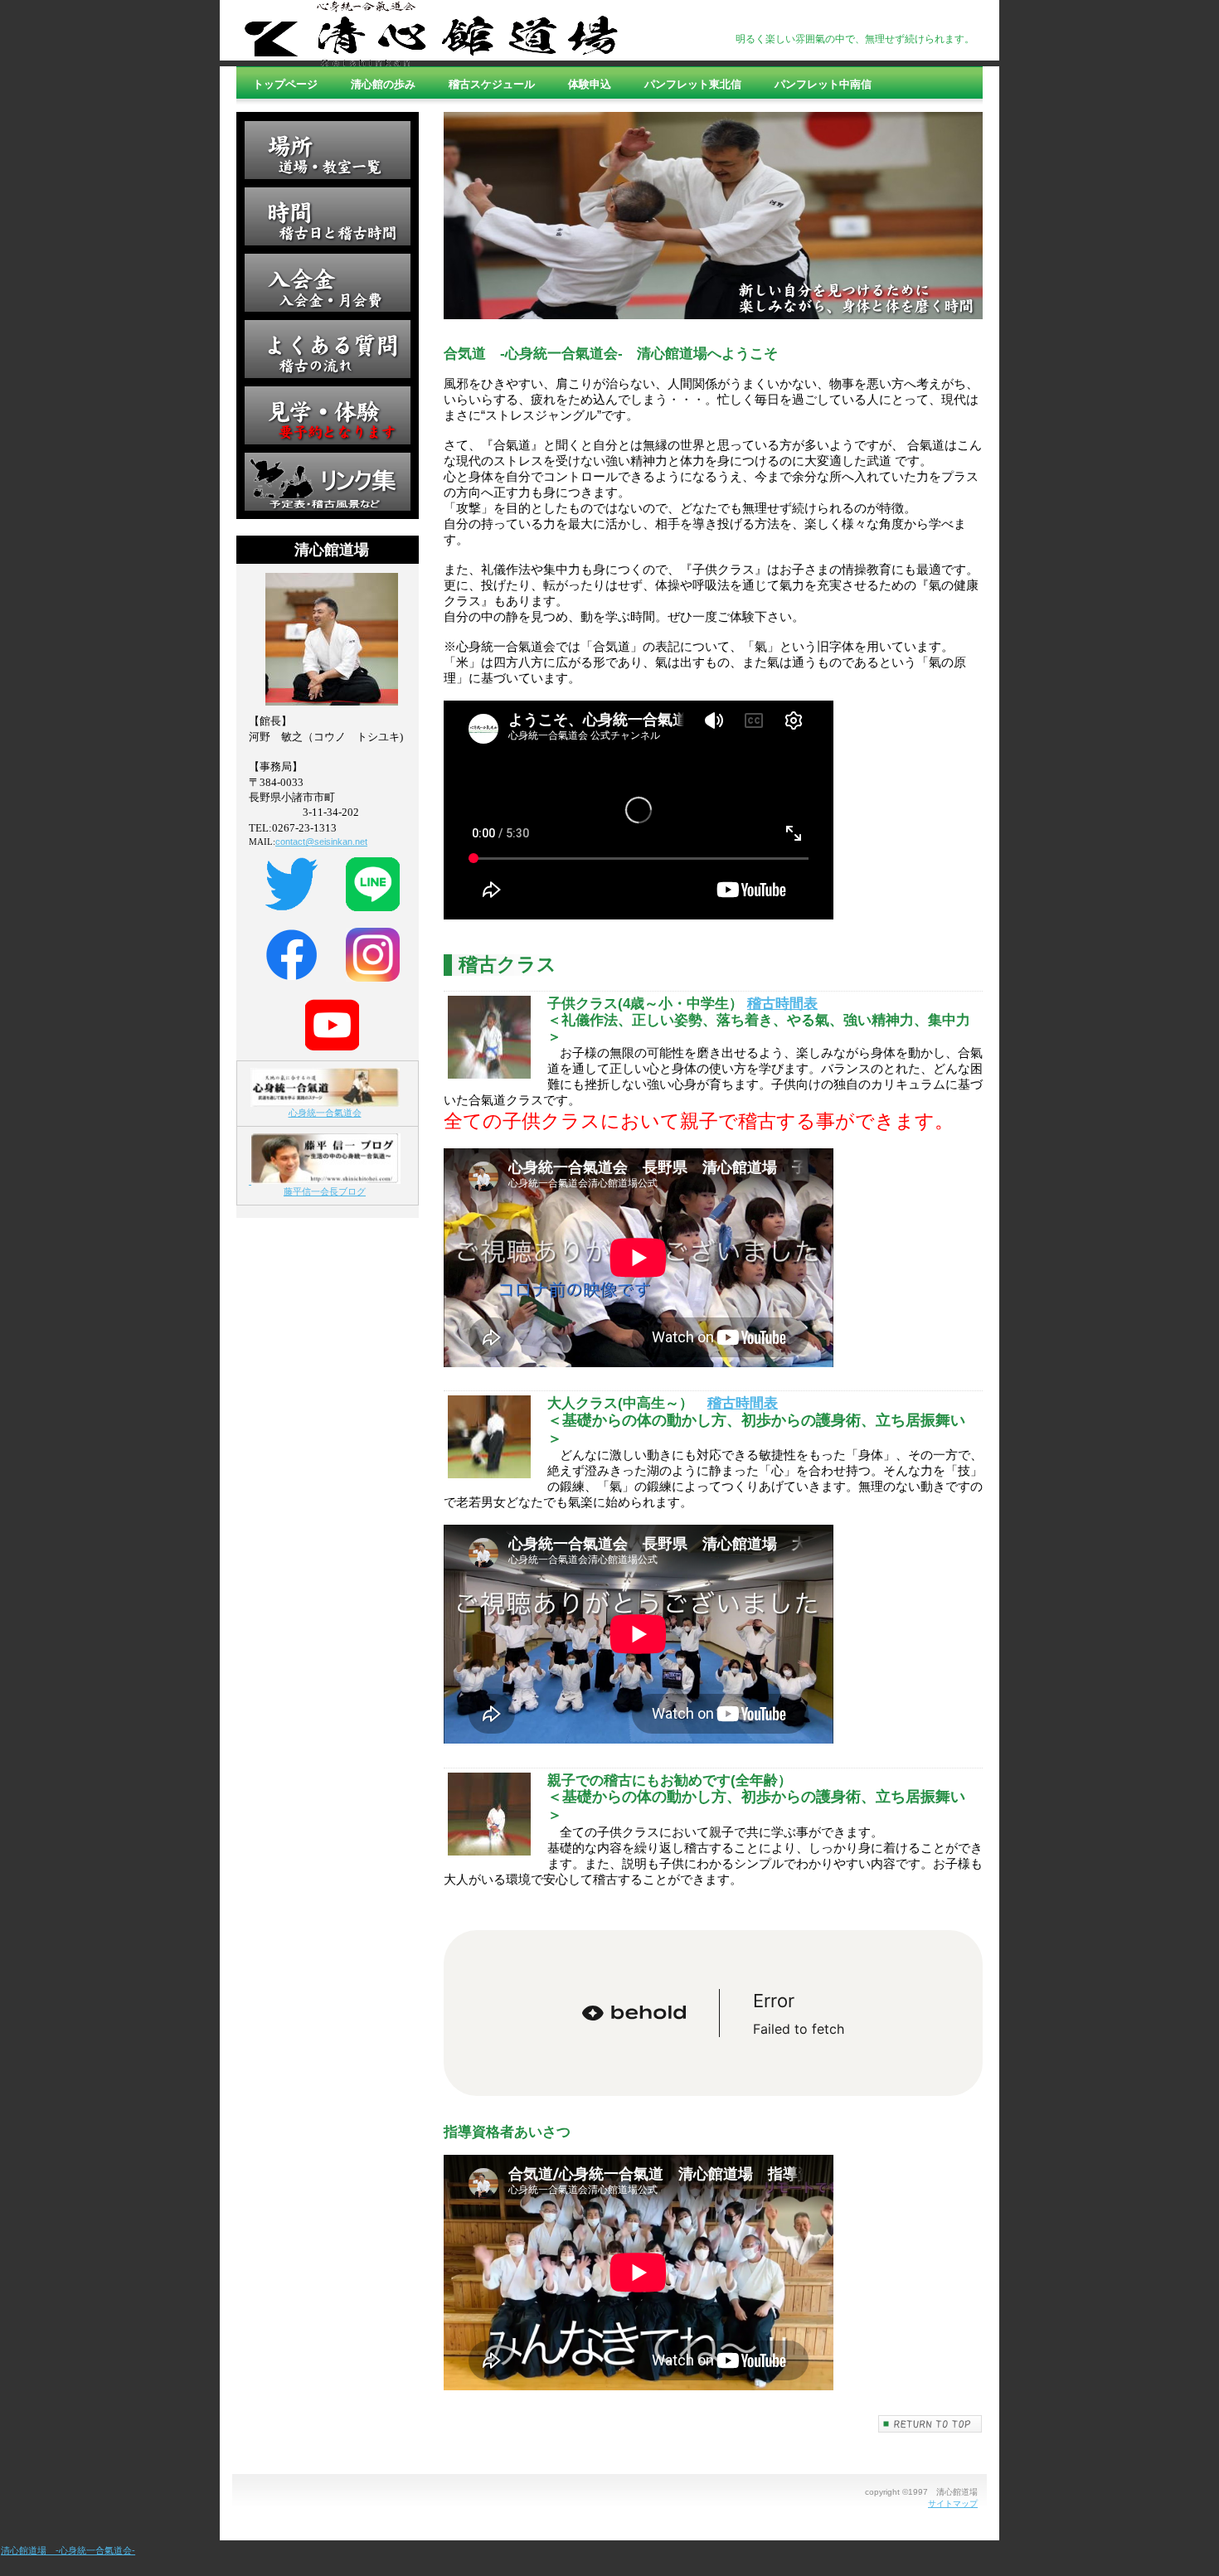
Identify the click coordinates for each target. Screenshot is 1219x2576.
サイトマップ (953, 2503)
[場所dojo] (328, 150)
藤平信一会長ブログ (325, 1191)
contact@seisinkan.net (321, 842)
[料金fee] (328, 283)
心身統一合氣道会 (325, 1113)
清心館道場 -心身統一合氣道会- (68, 2550)
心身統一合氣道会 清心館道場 (431, 33)
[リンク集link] (328, 482)
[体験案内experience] (328, 415)
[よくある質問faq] (328, 349)
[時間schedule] (328, 216)
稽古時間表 (782, 1003)
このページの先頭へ (930, 2424)
